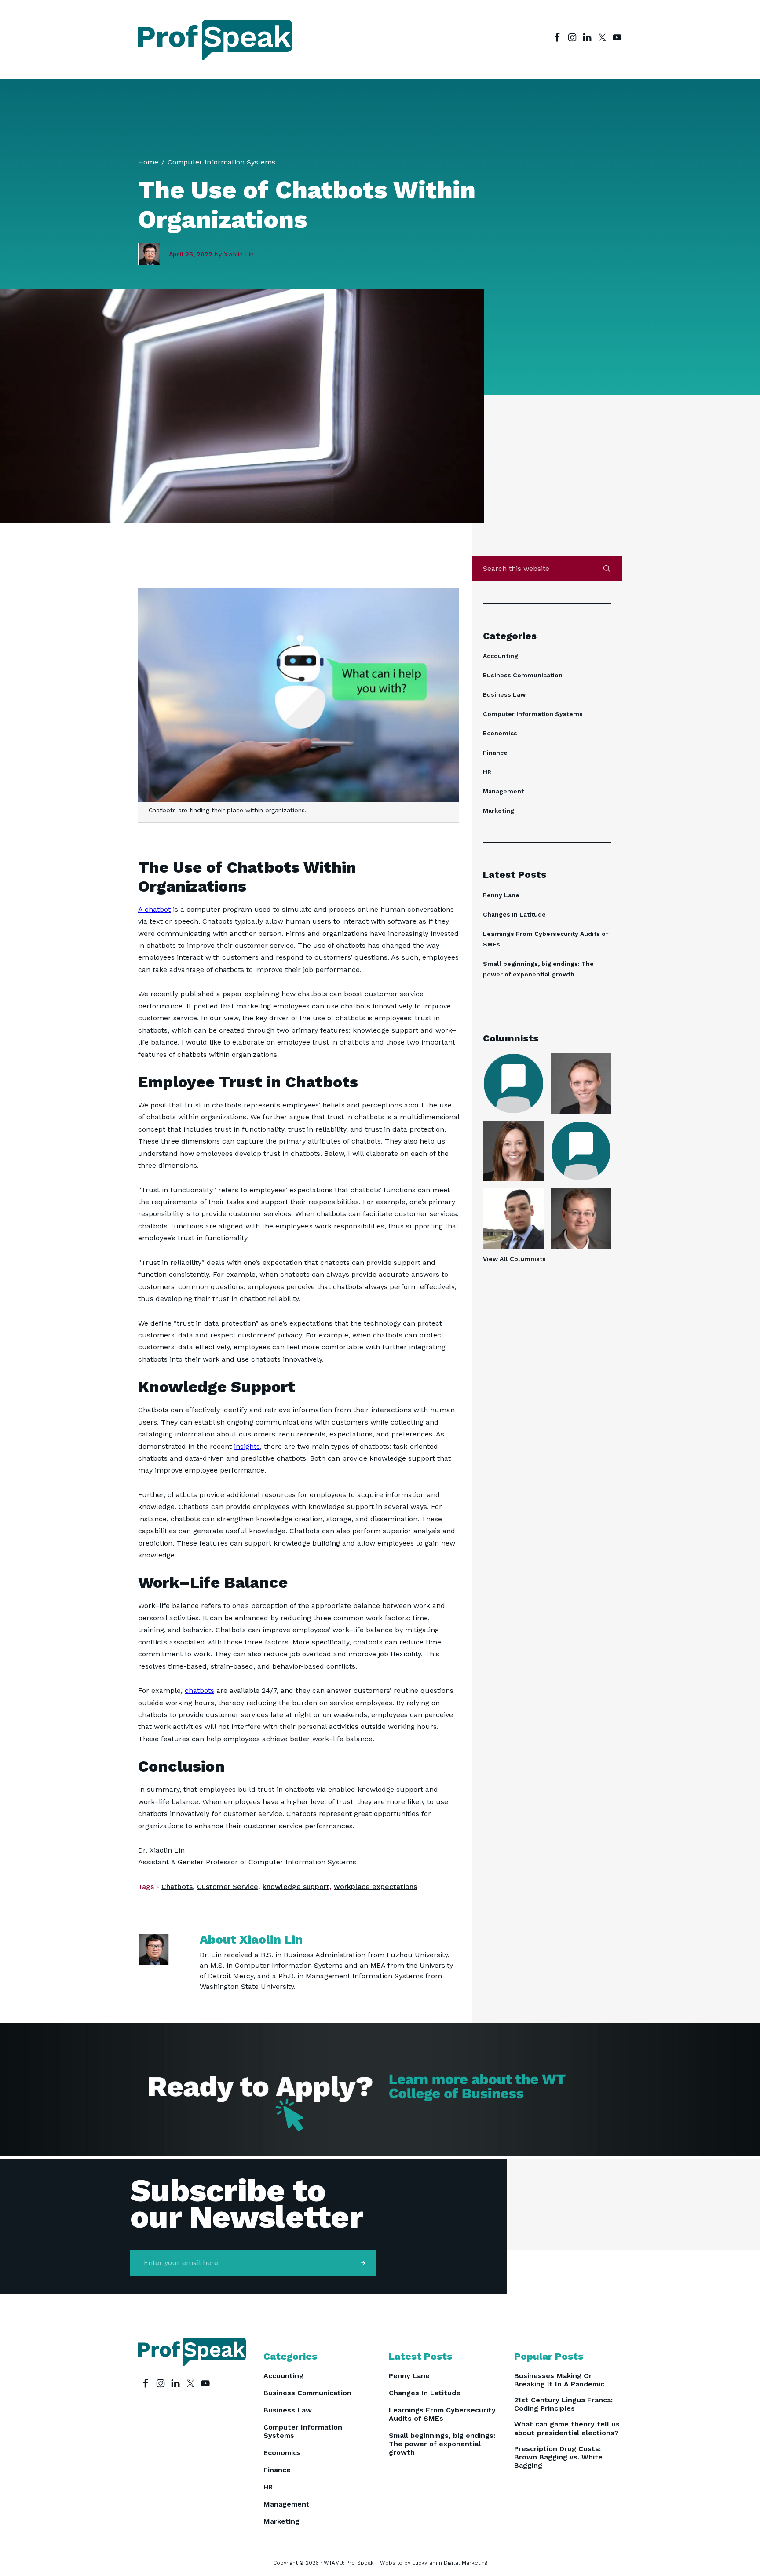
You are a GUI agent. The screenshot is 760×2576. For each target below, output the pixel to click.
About (251, 1939)
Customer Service (228, 1887)
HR (487, 772)
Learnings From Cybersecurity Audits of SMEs (442, 2414)
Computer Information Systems (533, 714)
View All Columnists (514, 1259)
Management (503, 791)
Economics (500, 733)
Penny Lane (501, 895)
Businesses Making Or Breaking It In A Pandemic (559, 2380)
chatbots (199, 1690)
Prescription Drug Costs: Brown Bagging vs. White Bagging (558, 2457)
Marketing (499, 811)
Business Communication (523, 675)
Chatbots (177, 1887)
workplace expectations (375, 1887)
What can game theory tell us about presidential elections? (567, 2428)
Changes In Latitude (514, 914)
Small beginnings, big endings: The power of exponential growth (442, 2444)
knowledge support (296, 1887)
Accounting (501, 656)
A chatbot (154, 909)
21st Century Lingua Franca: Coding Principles (563, 2404)
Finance (495, 753)
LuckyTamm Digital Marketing (450, 2563)
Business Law (504, 694)
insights (247, 1446)
